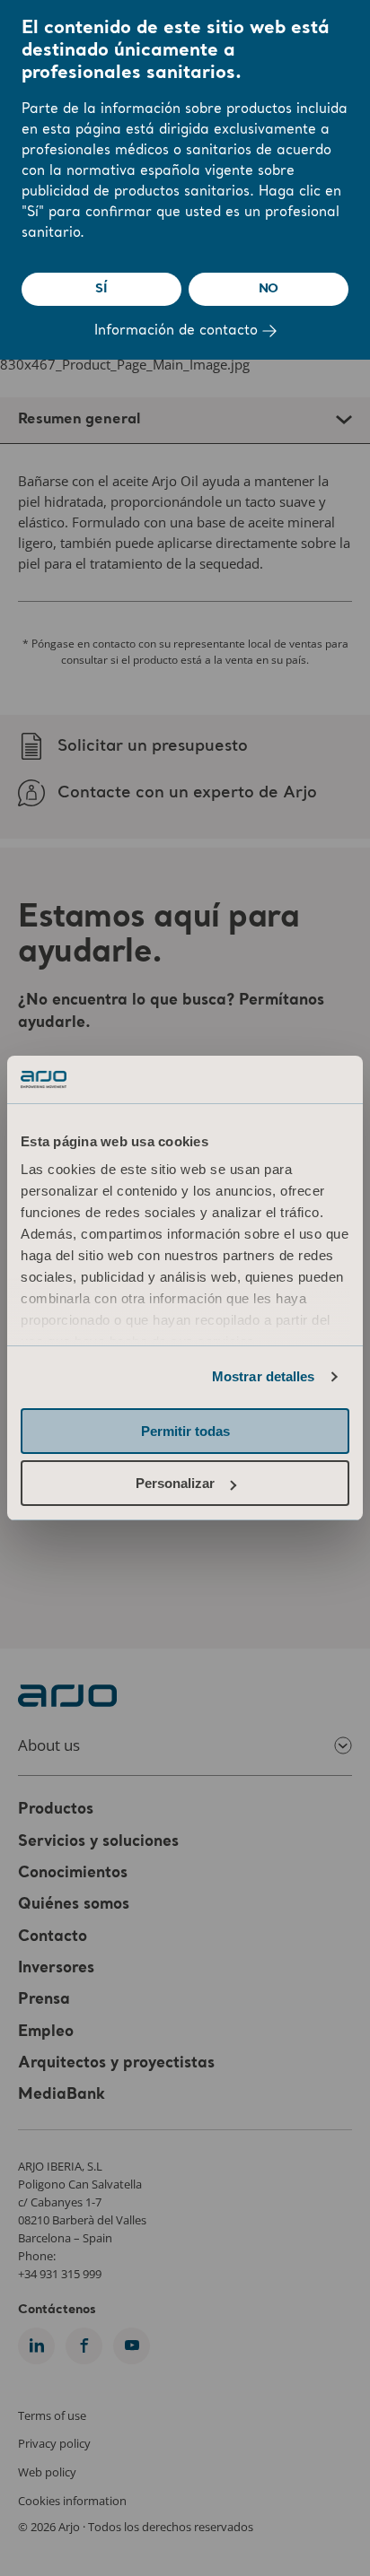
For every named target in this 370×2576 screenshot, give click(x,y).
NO (269, 289)
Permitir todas (185, 1431)
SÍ (101, 289)
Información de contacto (178, 331)
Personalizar (175, 1483)
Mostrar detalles (264, 1376)
